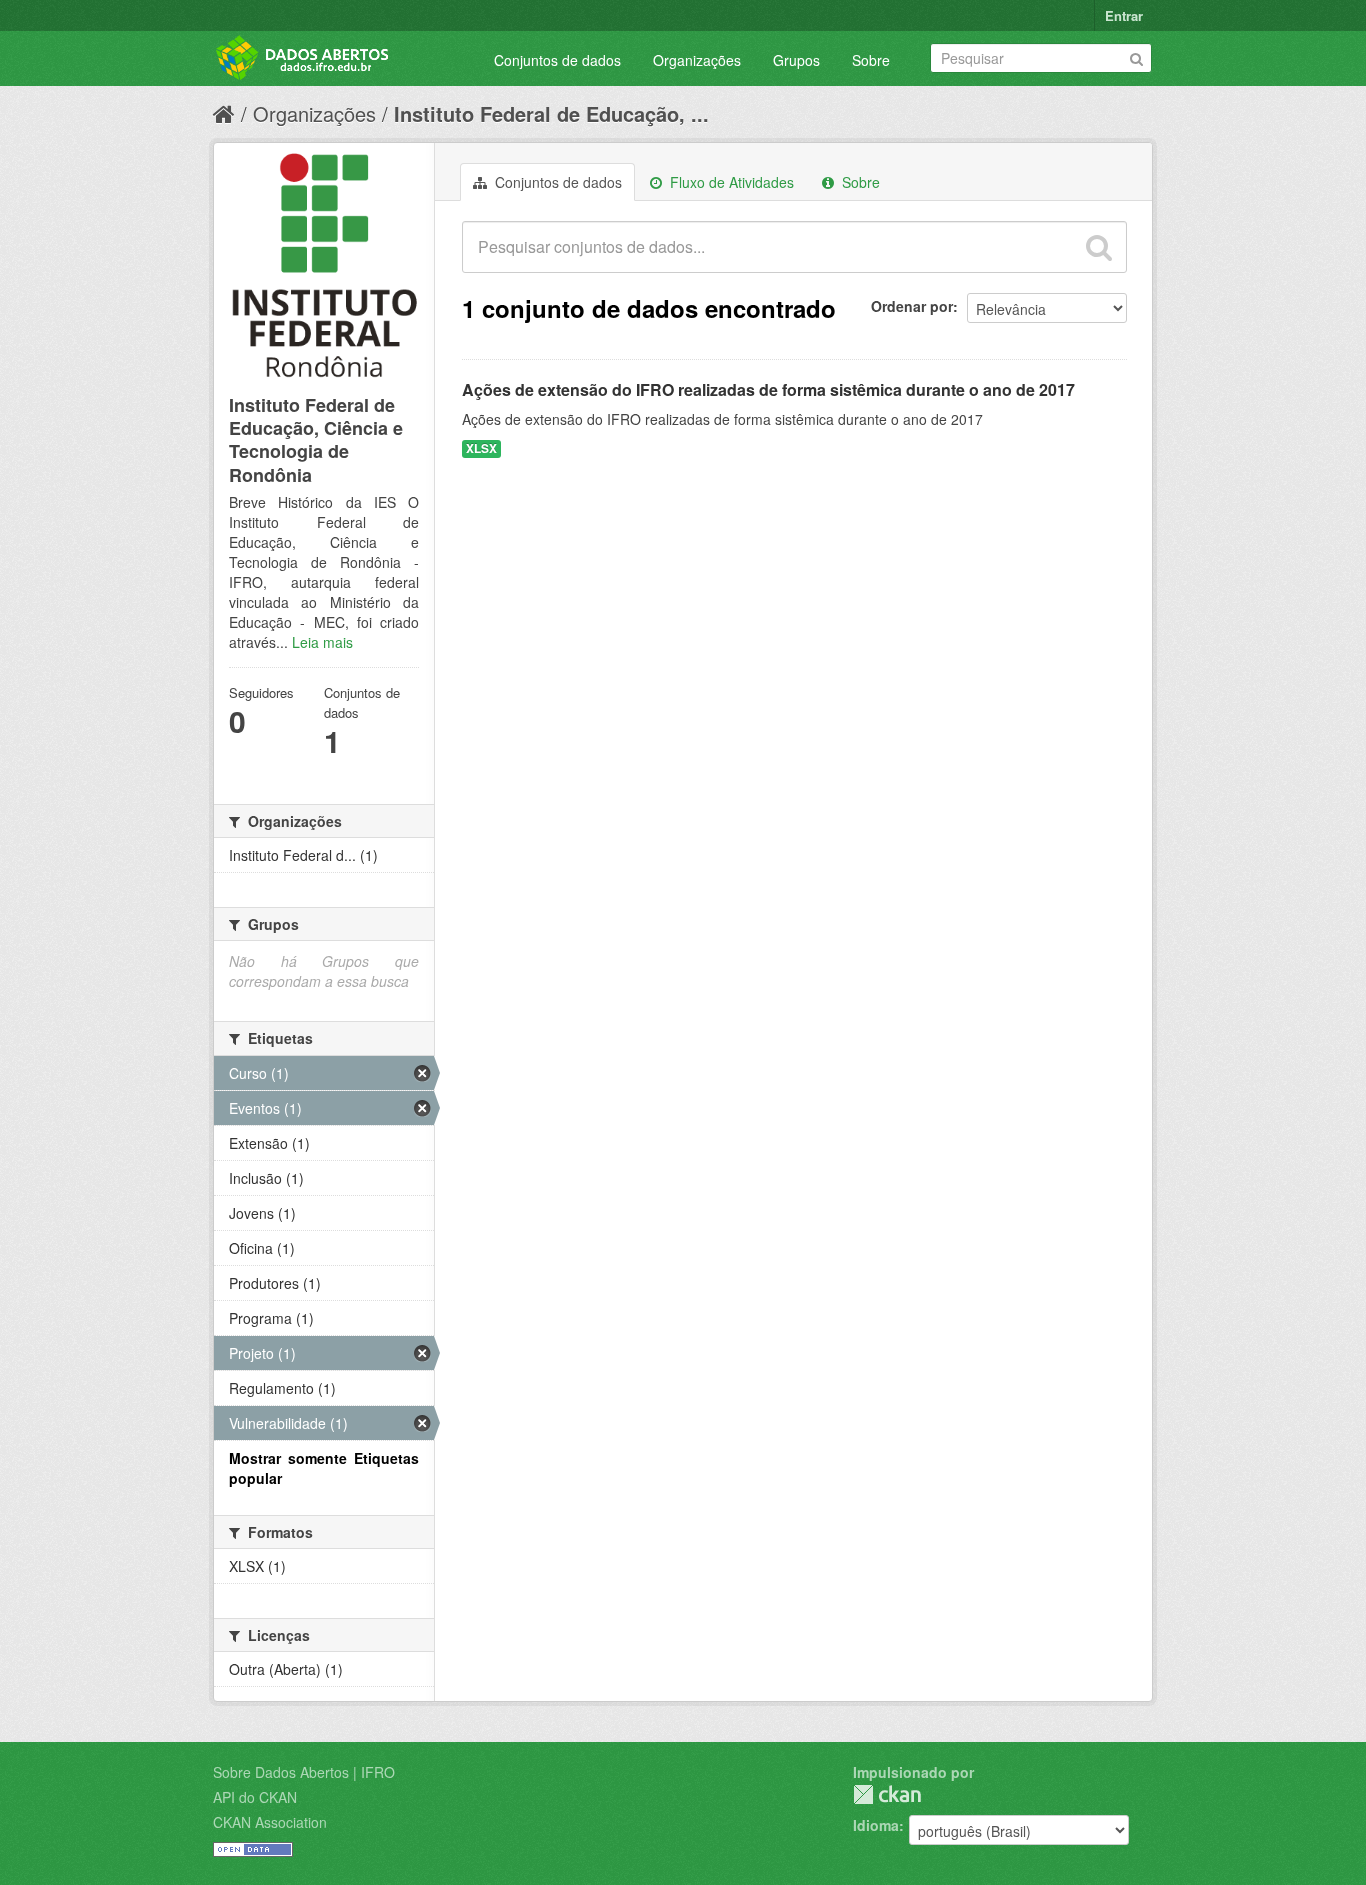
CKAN (887, 1794)
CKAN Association (270, 1822)
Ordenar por (912, 306)
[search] (1099, 247)
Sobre (871, 60)
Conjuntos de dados (557, 60)
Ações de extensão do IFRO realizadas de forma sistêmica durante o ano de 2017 (768, 389)
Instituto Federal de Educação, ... (551, 113)
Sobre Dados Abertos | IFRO (304, 1772)
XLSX (481, 448)
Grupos (796, 60)
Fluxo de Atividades (730, 182)
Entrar (1124, 15)
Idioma (876, 1825)
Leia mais (322, 642)
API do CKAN (255, 1797)
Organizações (697, 60)
